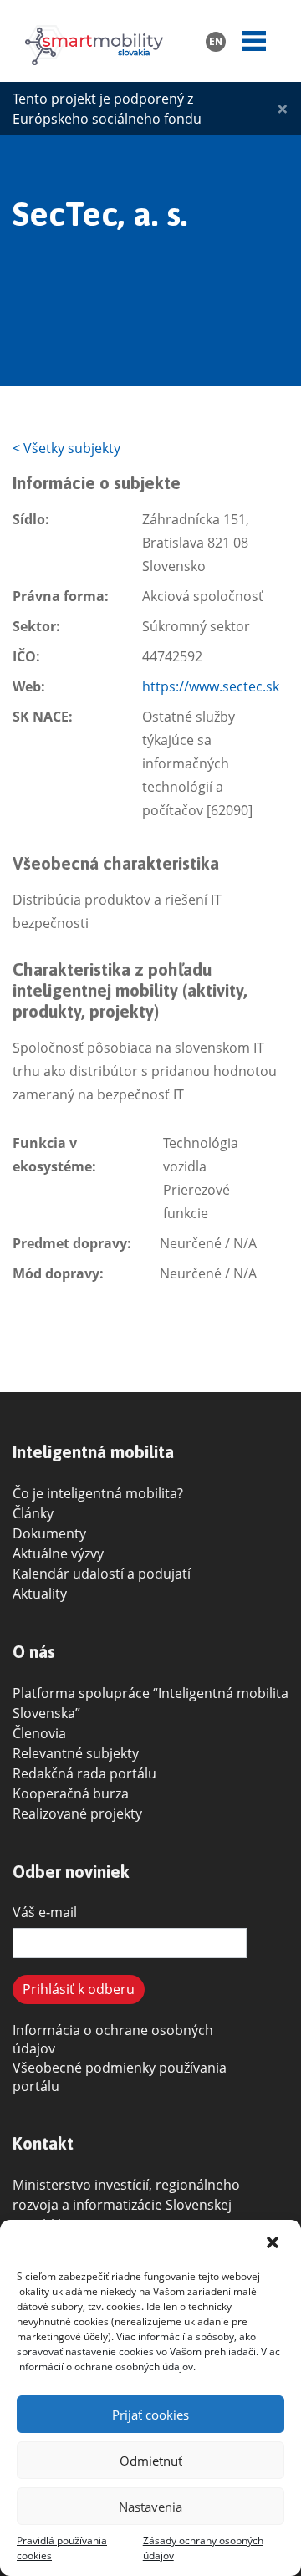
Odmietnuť (151, 2461)
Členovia (39, 1733)
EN (216, 42)
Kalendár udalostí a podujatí (102, 1574)
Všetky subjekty (66, 448)
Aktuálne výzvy (58, 1553)
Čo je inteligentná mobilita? (98, 1493)
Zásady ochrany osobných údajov (203, 2548)
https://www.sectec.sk (211, 686)
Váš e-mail (45, 1912)
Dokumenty (49, 1533)
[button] (274, 2242)
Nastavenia (150, 2507)
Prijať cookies (150, 2415)
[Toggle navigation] (254, 41)
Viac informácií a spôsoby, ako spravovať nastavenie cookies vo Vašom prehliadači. (138, 2344)
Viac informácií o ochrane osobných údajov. (148, 2359)
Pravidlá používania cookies (62, 2548)
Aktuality (40, 1594)
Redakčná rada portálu (84, 1773)
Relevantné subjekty (76, 1753)
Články (33, 1513)
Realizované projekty (77, 1813)
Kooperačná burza (71, 1793)
